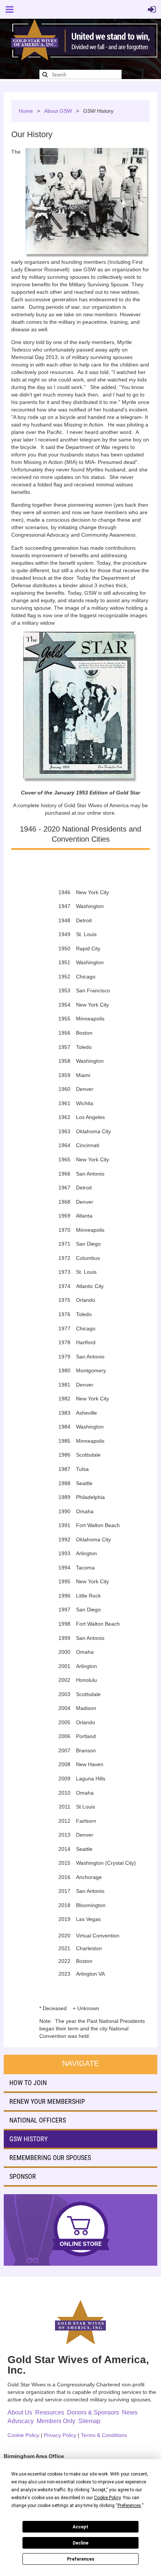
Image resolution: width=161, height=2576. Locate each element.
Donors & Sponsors (93, 2412)
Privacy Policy (60, 2435)
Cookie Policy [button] (107, 2498)
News (130, 2412)
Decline (80, 2543)
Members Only (56, 2421)
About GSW (58, 111)
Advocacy (21, 2421)
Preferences (81, 2559)
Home (26, 111)
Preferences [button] (129, 2506)
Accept (80, 2527)
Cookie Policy (23, 2435)
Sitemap (89, 2421)
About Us (20, 2412)
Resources (50, 2412)
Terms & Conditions (104, 2435)
